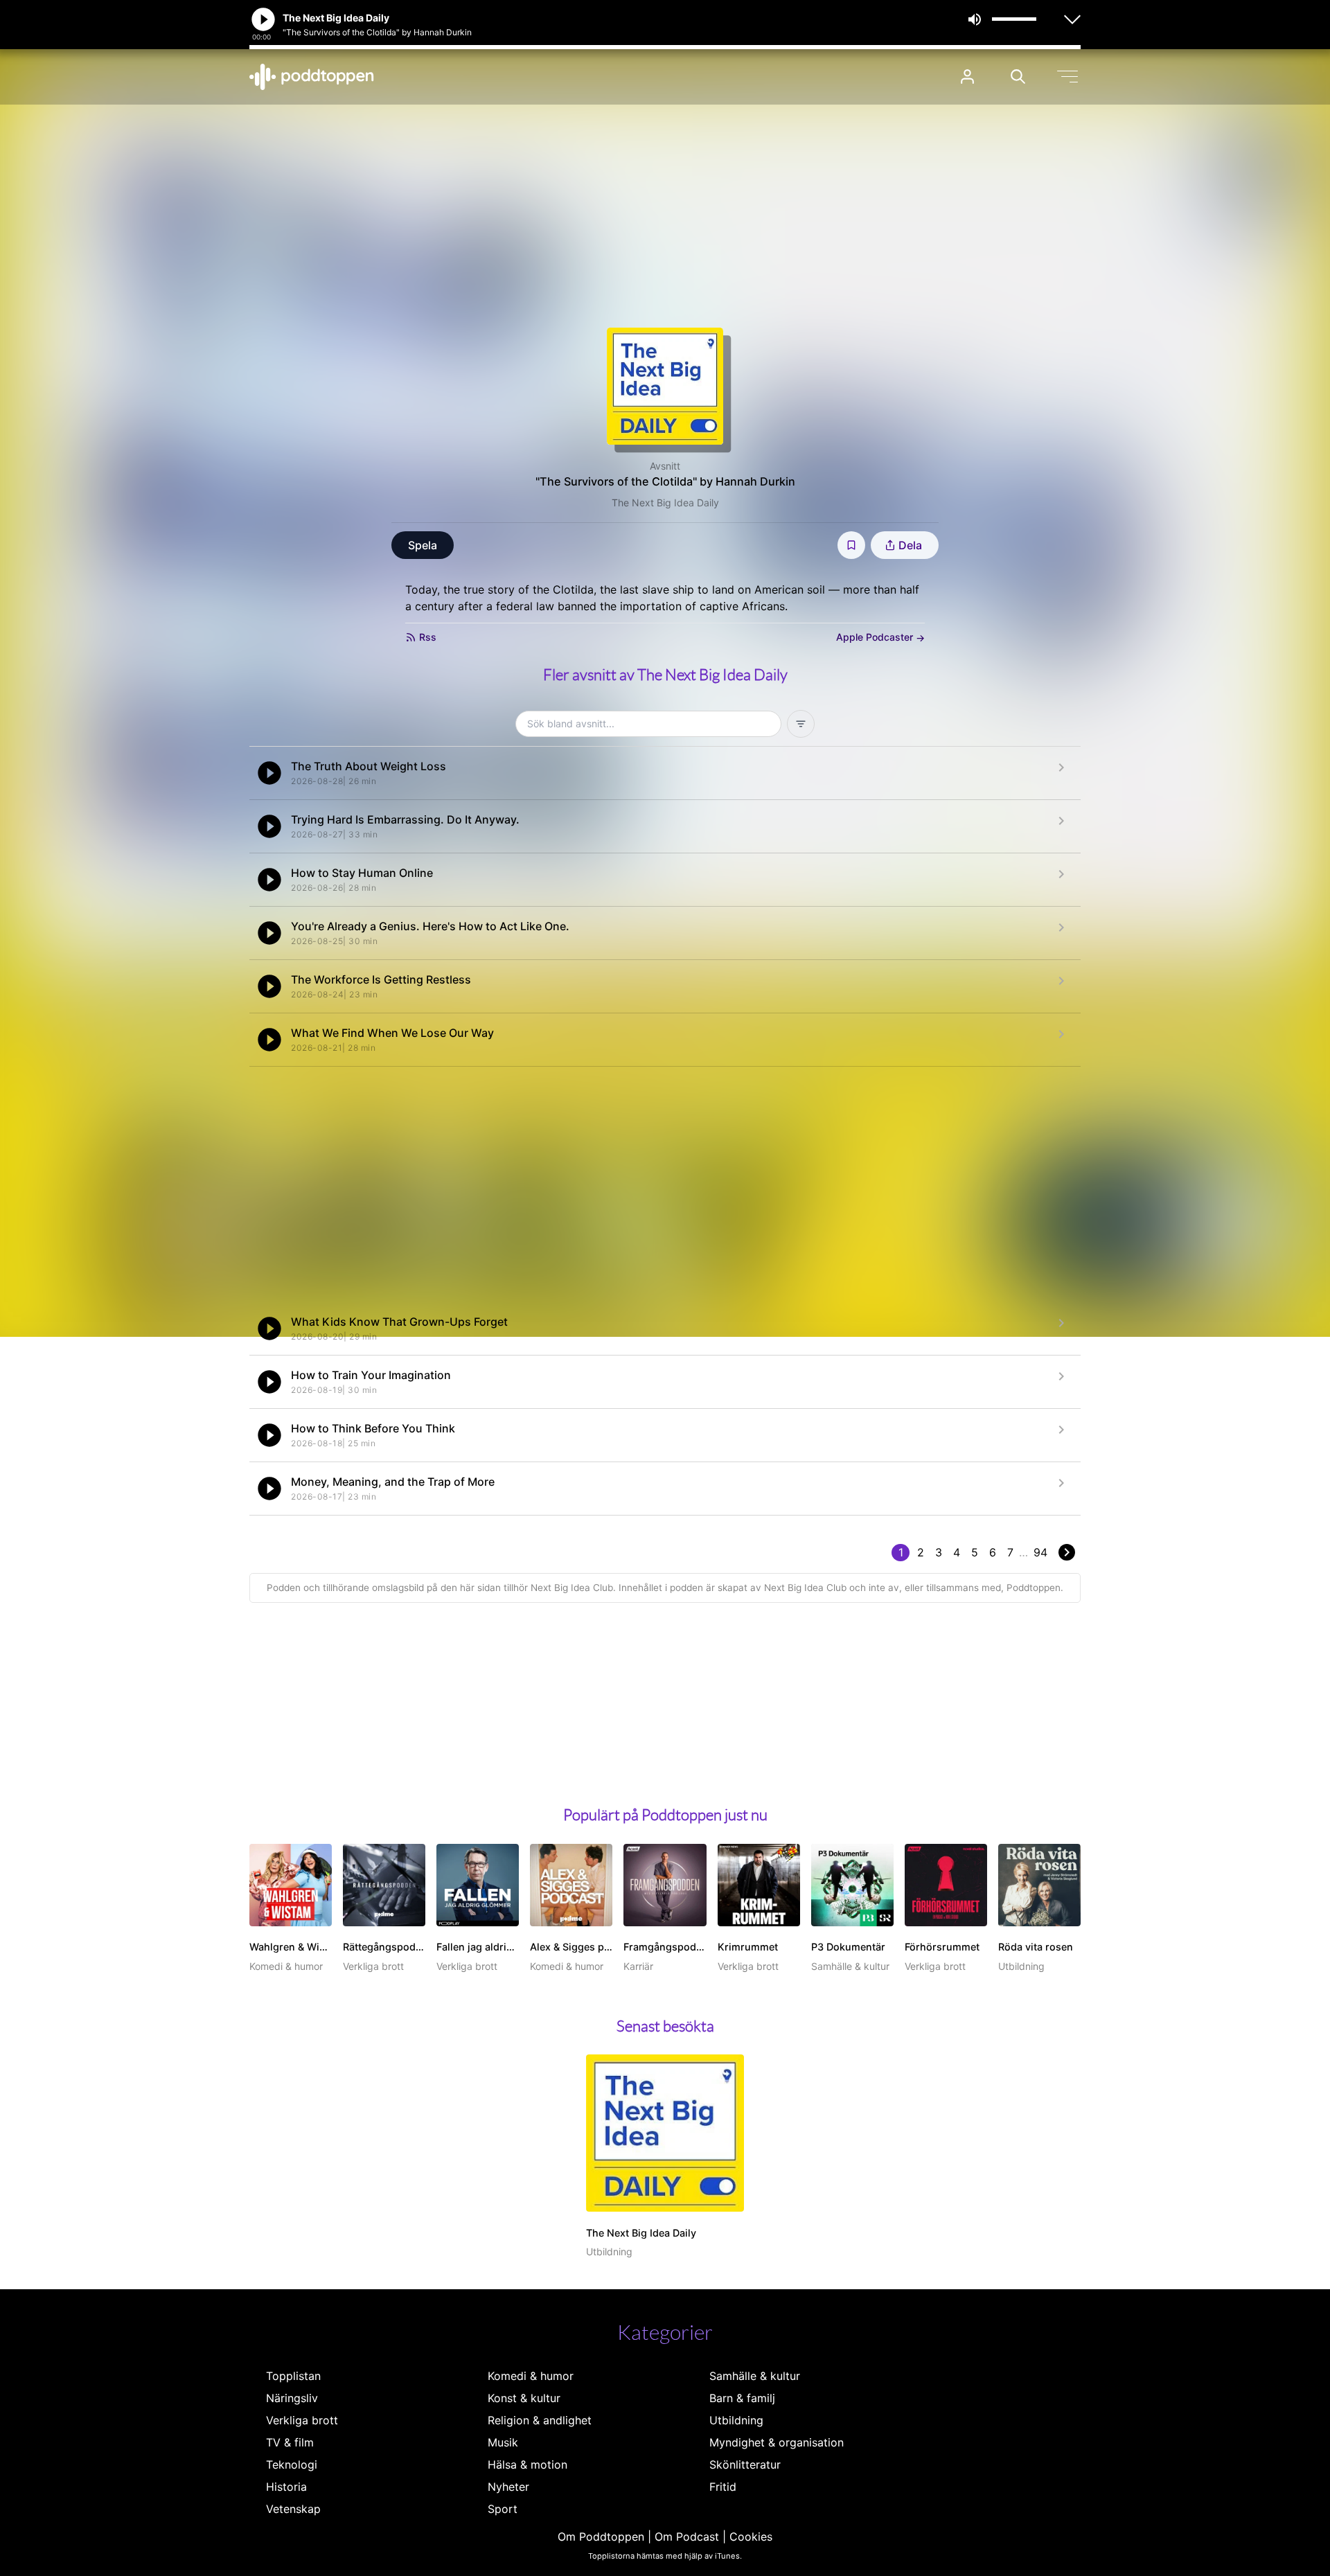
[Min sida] (967, 77)
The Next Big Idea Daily (665, 503)
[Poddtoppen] (312, 77)
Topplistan (293, 2376)
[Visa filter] (801, 724)
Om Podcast (687, 2537)
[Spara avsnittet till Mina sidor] (851, 545)
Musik (503, 2442)
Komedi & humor (531, 2376)
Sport (503, 2509)
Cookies (751, 2537)
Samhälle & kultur (755, 2376)
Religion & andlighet (540, 2420)
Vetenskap (293, 2509)
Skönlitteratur (745, 2464)
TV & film (290, 2442)
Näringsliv (292, 2398)
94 (1040, 1552)
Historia (286, 2487)
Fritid (723, 2487)
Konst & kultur (524, 2398)
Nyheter (508, 2487)
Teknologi (292, 2464)
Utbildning (736, 2420)
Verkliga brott (302, 2420)
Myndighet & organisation (777, 2442)
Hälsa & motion (527, 2464)
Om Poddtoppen (601, 2537)
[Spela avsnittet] (269, 773)
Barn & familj (742, 2398)
